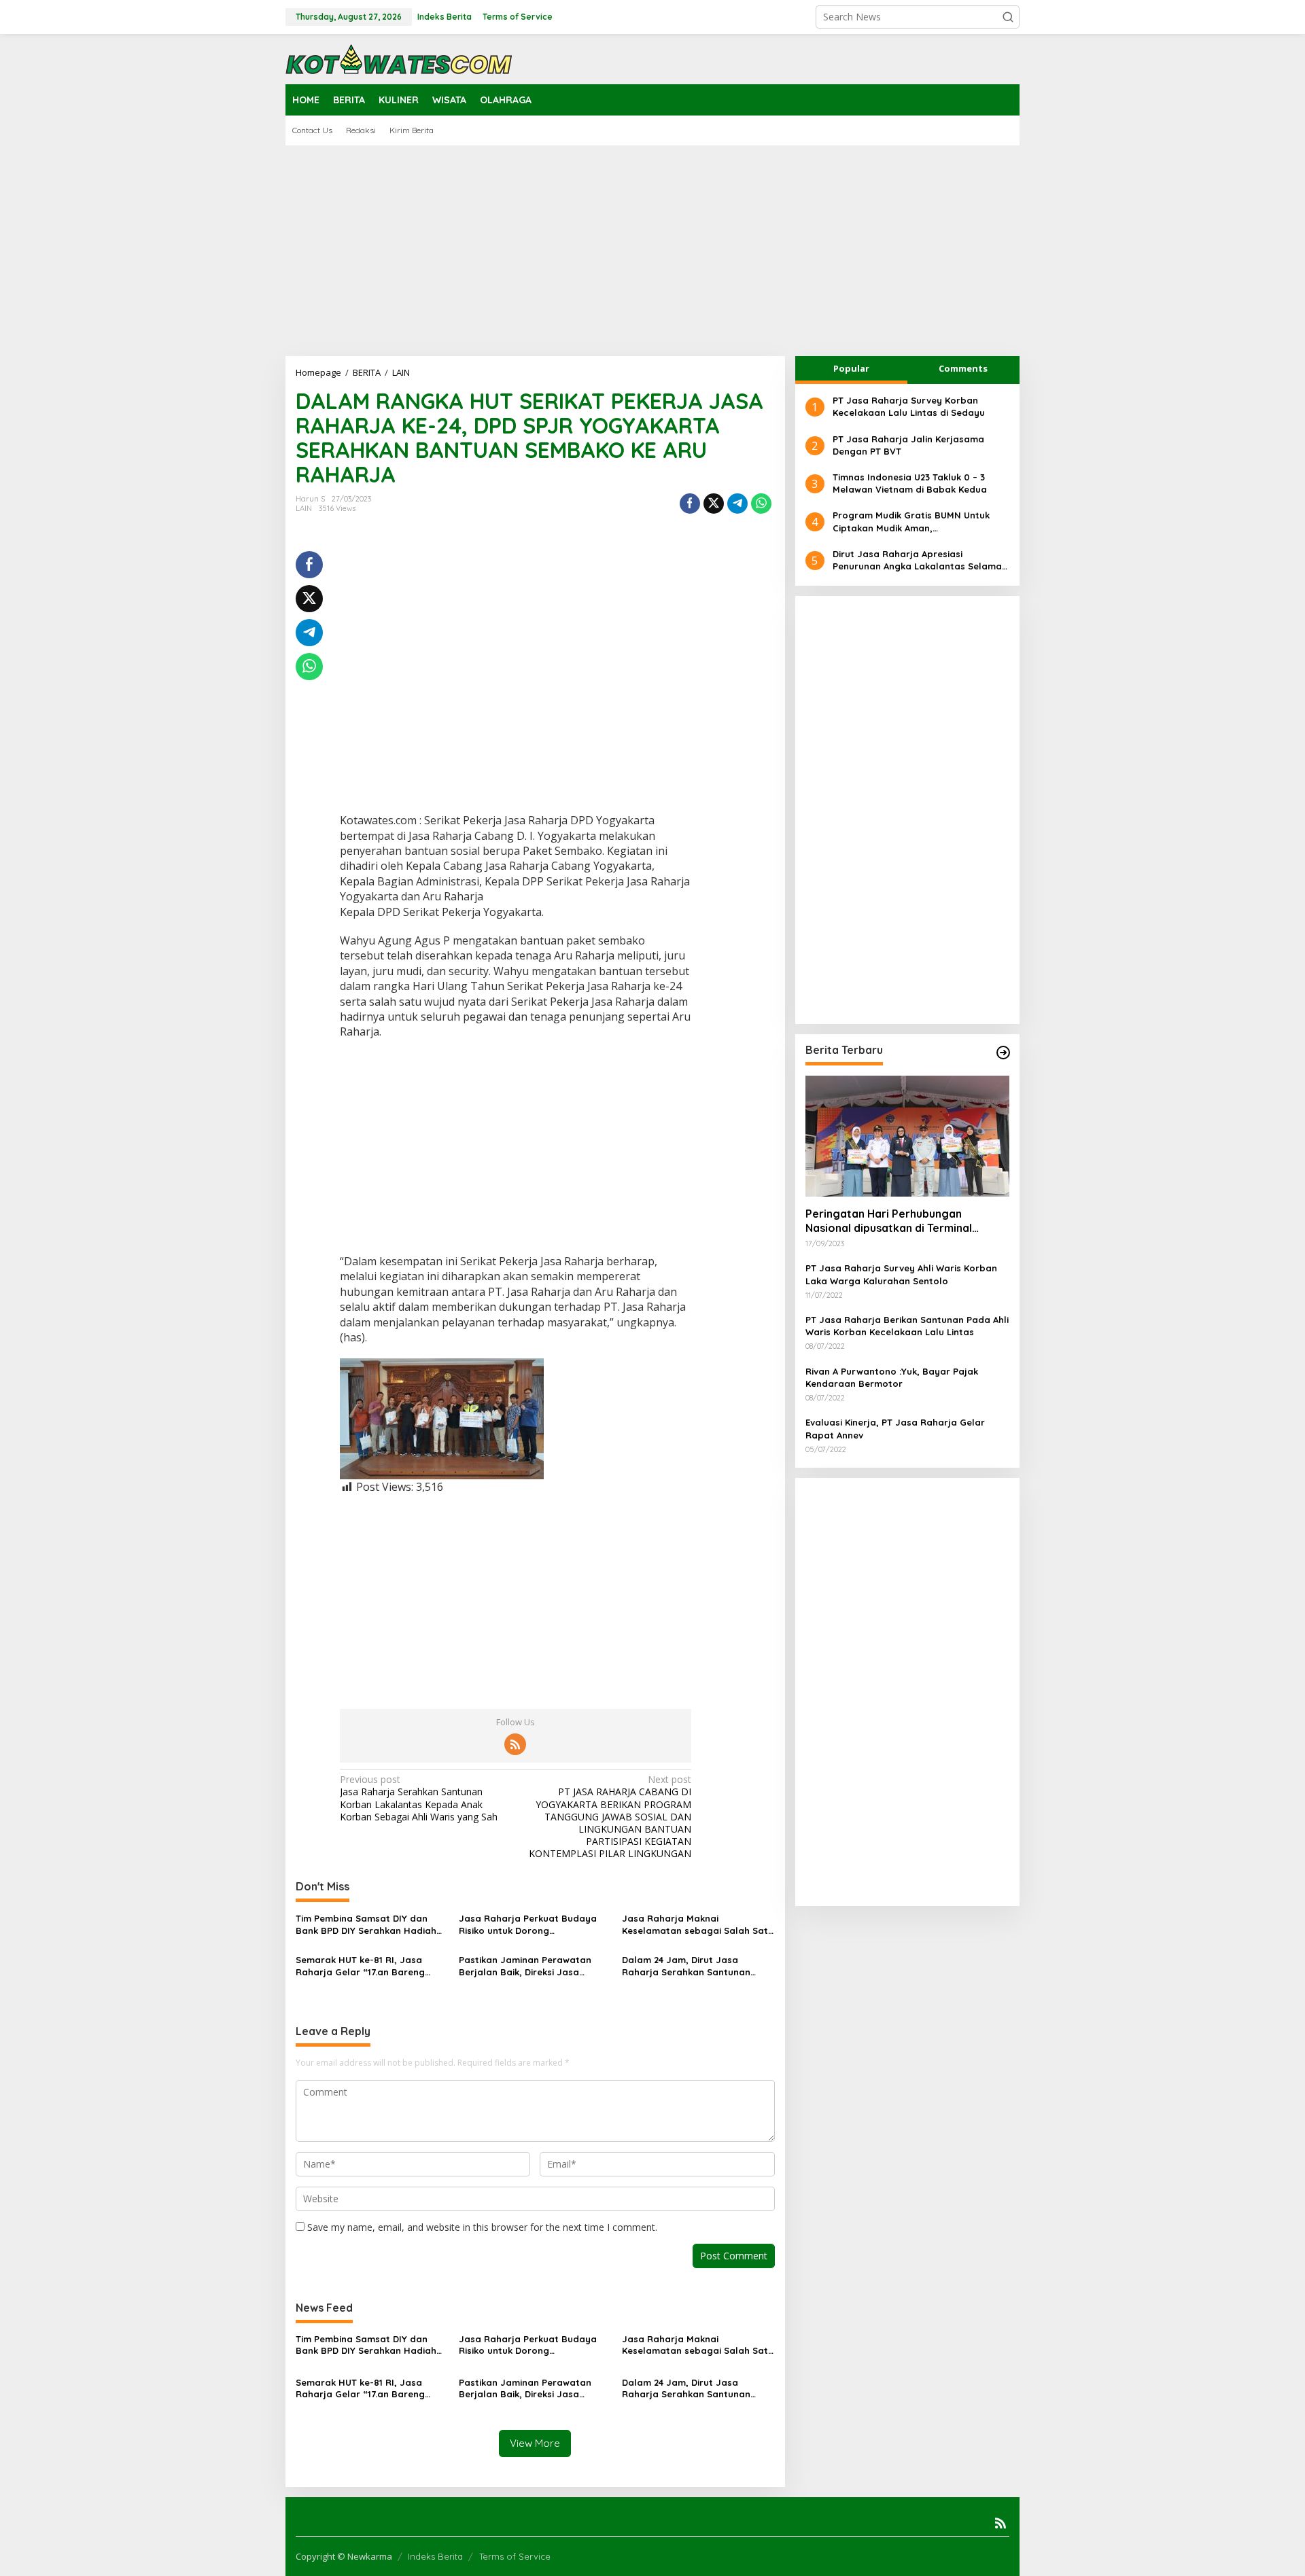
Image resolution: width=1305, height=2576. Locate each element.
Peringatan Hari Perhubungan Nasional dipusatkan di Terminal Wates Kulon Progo (889, 1221)
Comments (963, 368)
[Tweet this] (714, 504)
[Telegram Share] (737, 504)
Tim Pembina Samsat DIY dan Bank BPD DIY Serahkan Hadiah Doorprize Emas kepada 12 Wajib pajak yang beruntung (369, 1925)
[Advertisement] (652, 251)
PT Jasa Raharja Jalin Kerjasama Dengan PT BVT (908, 444)
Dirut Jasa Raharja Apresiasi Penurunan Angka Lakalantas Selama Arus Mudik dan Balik (917, 560)
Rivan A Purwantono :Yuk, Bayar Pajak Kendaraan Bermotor (892, 1377)
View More (535, 2443)
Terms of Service (515, 2556)
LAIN (304, 508)
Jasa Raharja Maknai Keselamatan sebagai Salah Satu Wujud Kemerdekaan (698, 1925)
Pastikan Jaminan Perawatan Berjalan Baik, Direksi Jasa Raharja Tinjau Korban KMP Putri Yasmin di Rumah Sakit (533, 1966)
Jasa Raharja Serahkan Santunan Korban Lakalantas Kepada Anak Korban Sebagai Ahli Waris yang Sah (419, 1798)
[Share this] (690, 504)
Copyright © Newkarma (344, 2556)
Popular (851, 368)
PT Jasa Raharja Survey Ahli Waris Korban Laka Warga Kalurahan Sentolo (901, 1274)
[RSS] (515, 1744)
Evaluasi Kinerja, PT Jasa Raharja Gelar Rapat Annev (895, 1428)
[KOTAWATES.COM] (399, 58)
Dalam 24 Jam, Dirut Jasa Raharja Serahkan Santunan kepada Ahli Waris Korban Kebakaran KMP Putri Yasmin (686, 1966)
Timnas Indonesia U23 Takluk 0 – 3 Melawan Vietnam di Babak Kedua (910, 483)
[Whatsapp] (761, 504)
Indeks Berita (435, 2556)
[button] (1008, 17)
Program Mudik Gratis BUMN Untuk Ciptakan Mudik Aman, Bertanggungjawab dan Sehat (911, 522)
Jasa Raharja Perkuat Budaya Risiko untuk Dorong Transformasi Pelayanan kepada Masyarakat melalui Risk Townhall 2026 (533, 1925)
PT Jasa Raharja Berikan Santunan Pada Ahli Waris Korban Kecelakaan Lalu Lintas (907, 1326)
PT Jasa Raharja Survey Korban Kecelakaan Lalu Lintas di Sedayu (909, 406)
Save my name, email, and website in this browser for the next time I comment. (482, 2227)
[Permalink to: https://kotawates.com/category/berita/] (1003, 1053)
